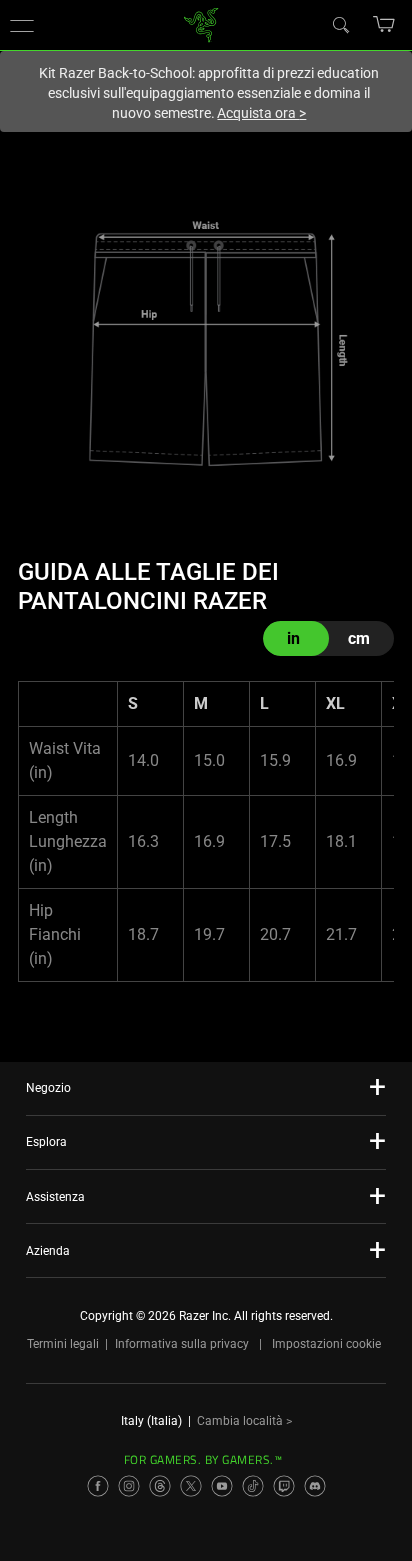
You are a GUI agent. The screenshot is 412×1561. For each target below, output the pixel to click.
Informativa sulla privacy (182, 1344)
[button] (22, 25)
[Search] (340, 24)
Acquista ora (261, 113)
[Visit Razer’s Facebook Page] (98, 1486)
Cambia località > (244, 1421)
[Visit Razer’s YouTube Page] (222, 1486)
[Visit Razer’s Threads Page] (160, 1486)
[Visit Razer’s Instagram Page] (129, 1486)
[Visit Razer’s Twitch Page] (284, 1486)
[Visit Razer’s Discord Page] (315, 1486)
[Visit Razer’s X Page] (191, 1486)
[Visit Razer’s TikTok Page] (253, 1486)
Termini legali (63, 1344)
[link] (201, 23)
